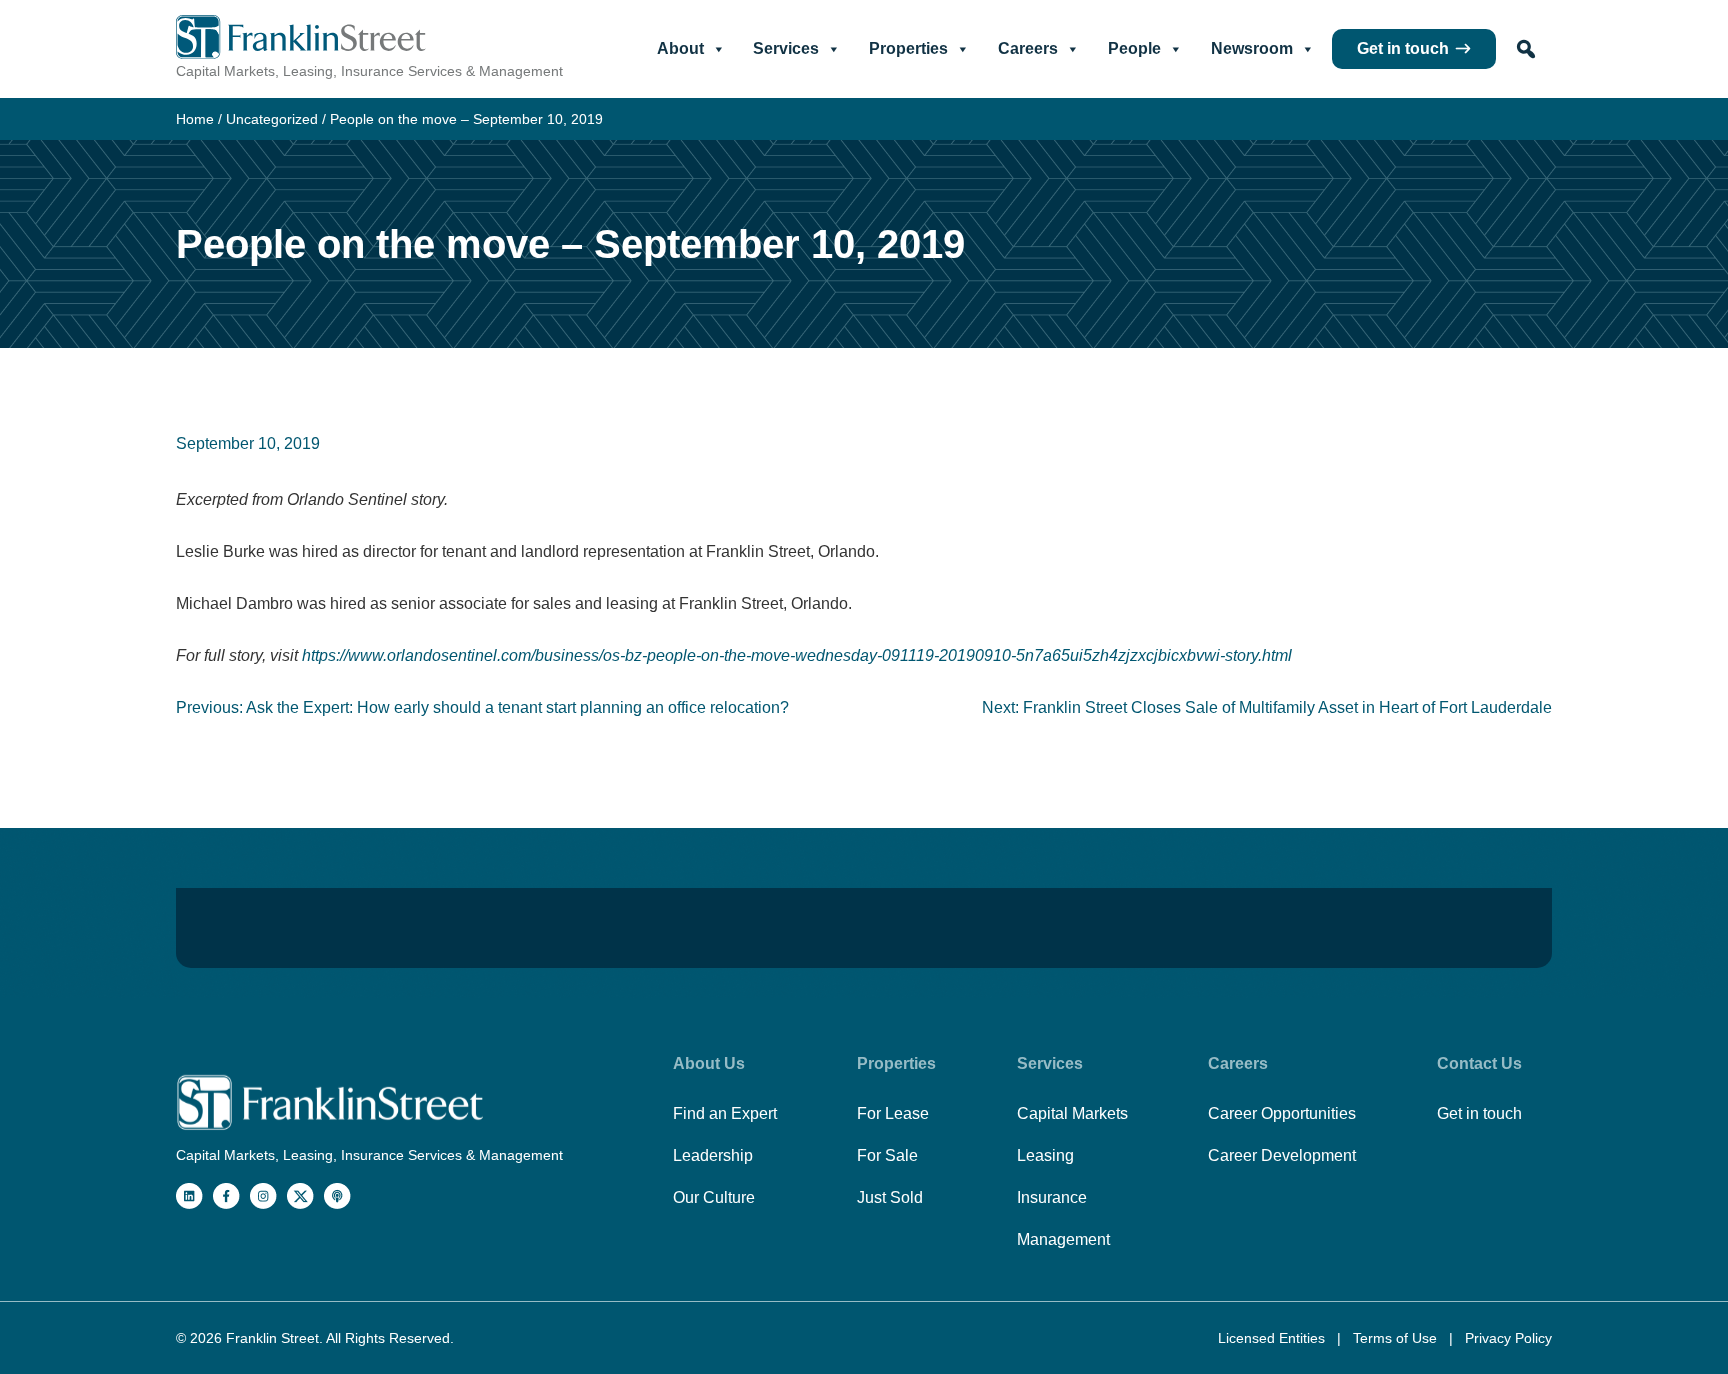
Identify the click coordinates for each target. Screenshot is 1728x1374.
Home (195, 119)
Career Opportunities (1282, 1113)
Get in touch (1403, 48)
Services (786, 48)
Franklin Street (272, 1338)
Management (1063, 1239)
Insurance (1052, 1197)
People (1134, 48)
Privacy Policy (1508, 1338)
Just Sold (890, 1197)
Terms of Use (1397, 1338)
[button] (1526, 49)
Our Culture (714, 1197)
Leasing (1045, 1155)
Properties (908, 48)
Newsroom (1252, 48)
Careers (1028, 48)
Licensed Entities (1273, 1338)
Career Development (1282, 1155)
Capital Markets (1072, 1113)
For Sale (887, 1155)
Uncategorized (272, 119)
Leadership (713, 1155)
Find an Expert (725, 1113)
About (680, 48)
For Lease (893, 1113)
